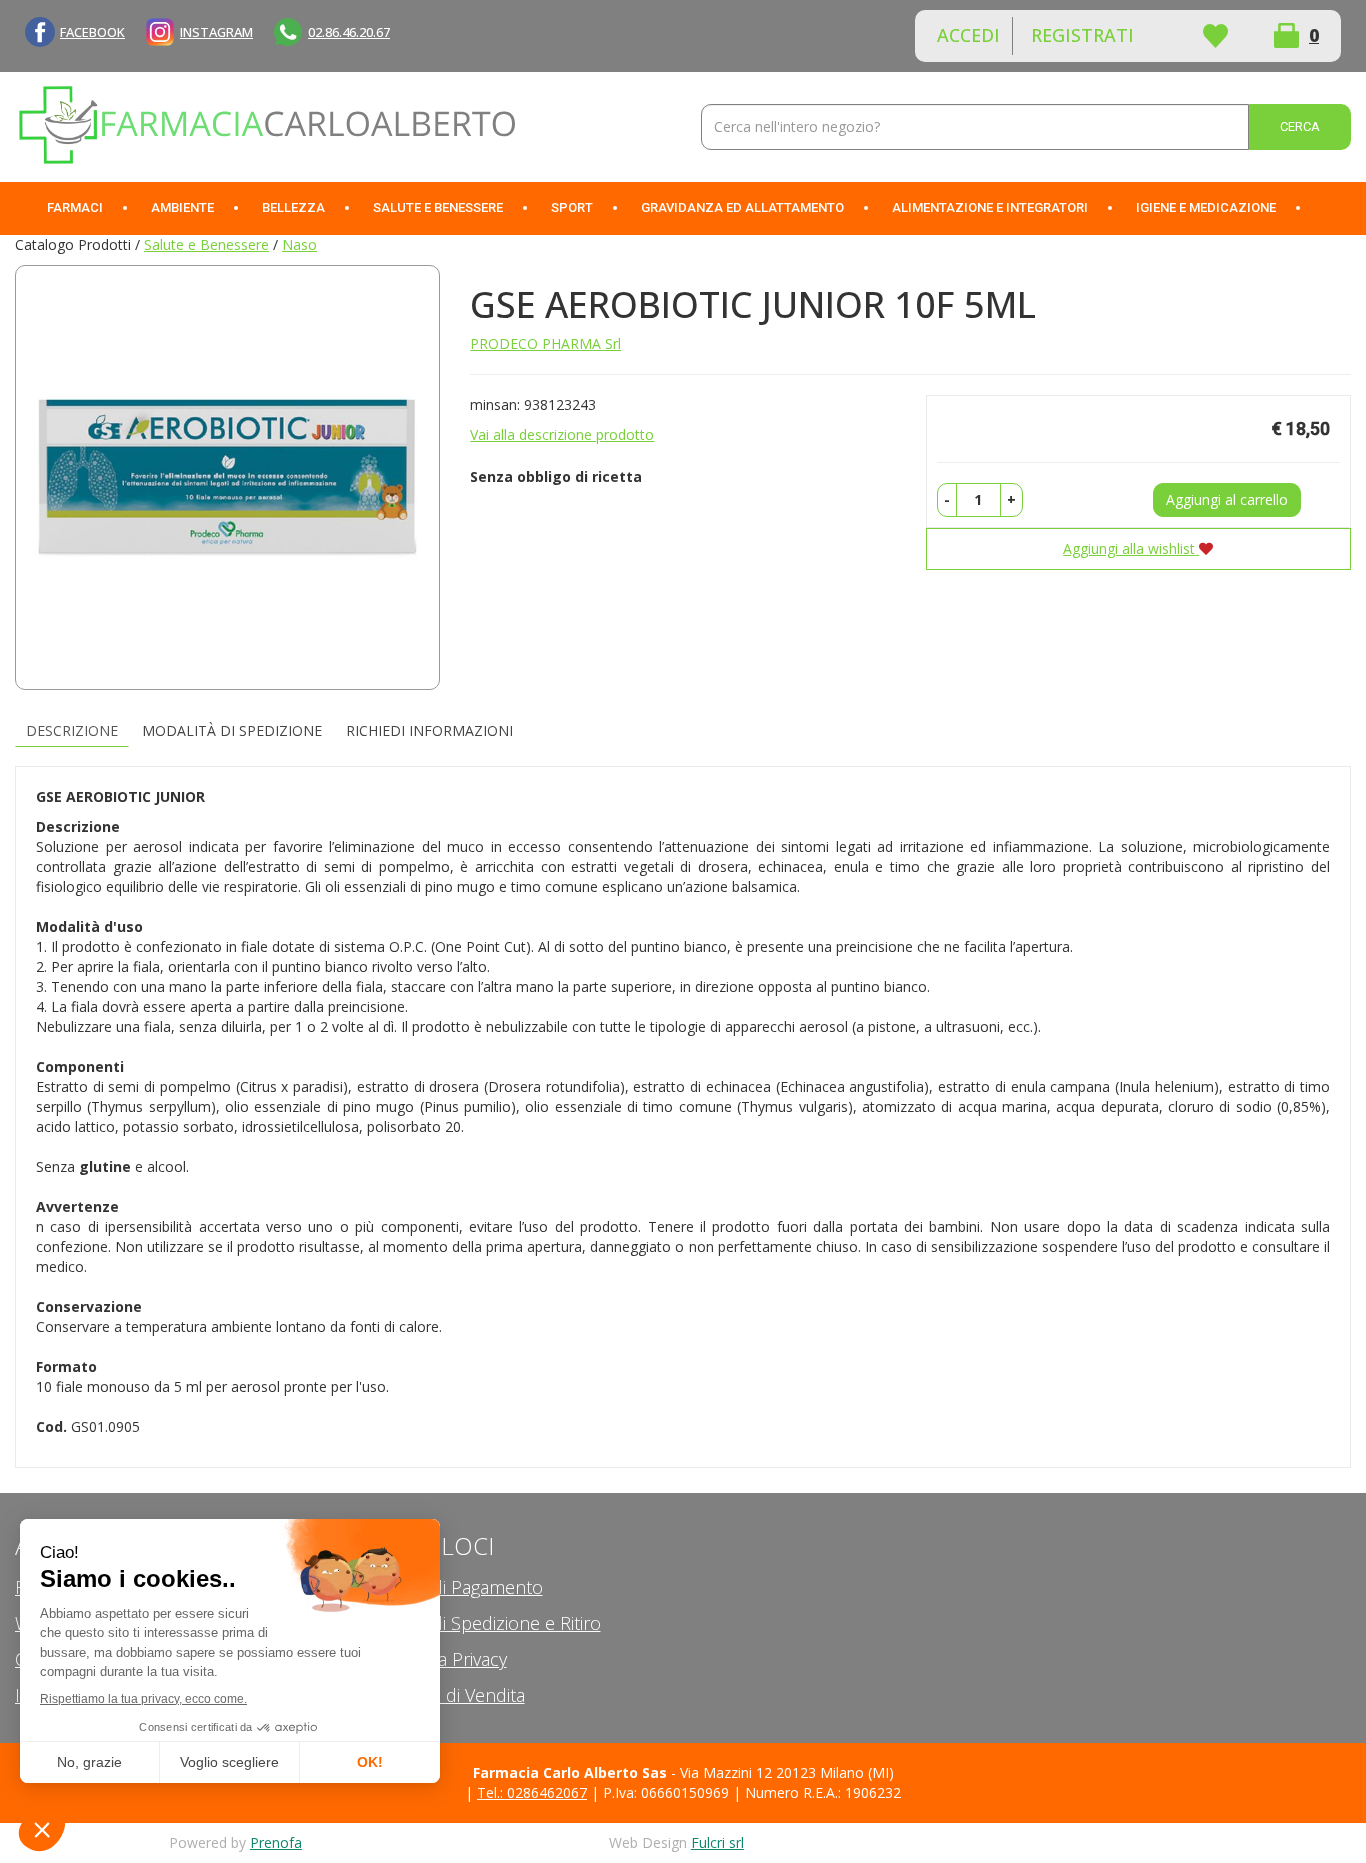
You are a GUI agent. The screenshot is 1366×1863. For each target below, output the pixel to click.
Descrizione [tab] (72, 730)
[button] (947, 500)
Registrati (1082, 35)
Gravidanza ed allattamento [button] (742, 207)
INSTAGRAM (216, 32)
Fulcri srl (717, 1842)
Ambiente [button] (182, 207)
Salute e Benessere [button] (438, 207)
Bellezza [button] (293, 207)
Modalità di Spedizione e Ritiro (479, 1623)
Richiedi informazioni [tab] (429, 730)
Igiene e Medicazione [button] (1206, 207)
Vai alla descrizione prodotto (562, 434)
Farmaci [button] (75, 207)
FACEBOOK (92, 32)
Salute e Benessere (206, 244)
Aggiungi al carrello (1227, 499)
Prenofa (276, 1842)
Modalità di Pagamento (450, 1587)
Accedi (968, 35)
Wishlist (1215, 36)
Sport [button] (572, 207)
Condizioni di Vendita (441, 1695)
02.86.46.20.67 (349, 32)
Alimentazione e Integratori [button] (990, 207)
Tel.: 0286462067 (532, 1792)
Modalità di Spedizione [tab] (232, 730)
